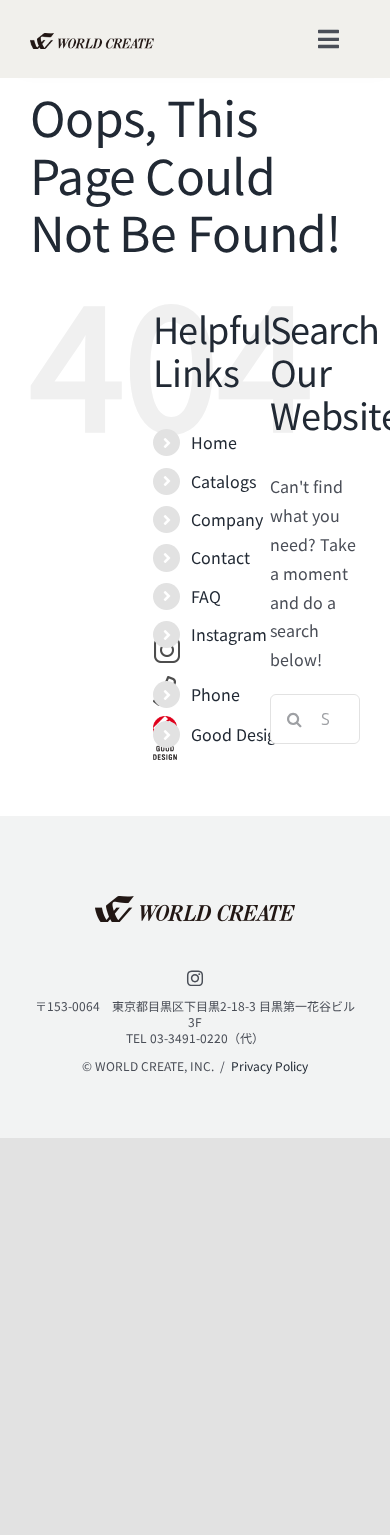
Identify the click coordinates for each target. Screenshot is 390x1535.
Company (227, 519)
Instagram (229, 634)
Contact (220, 557)
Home (214, 442)
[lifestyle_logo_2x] (92, 41)
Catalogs (223, 481)
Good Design (238, 734)
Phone (215, 694)
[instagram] (195, 978)
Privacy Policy (269, 1065)
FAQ (206, 596)
